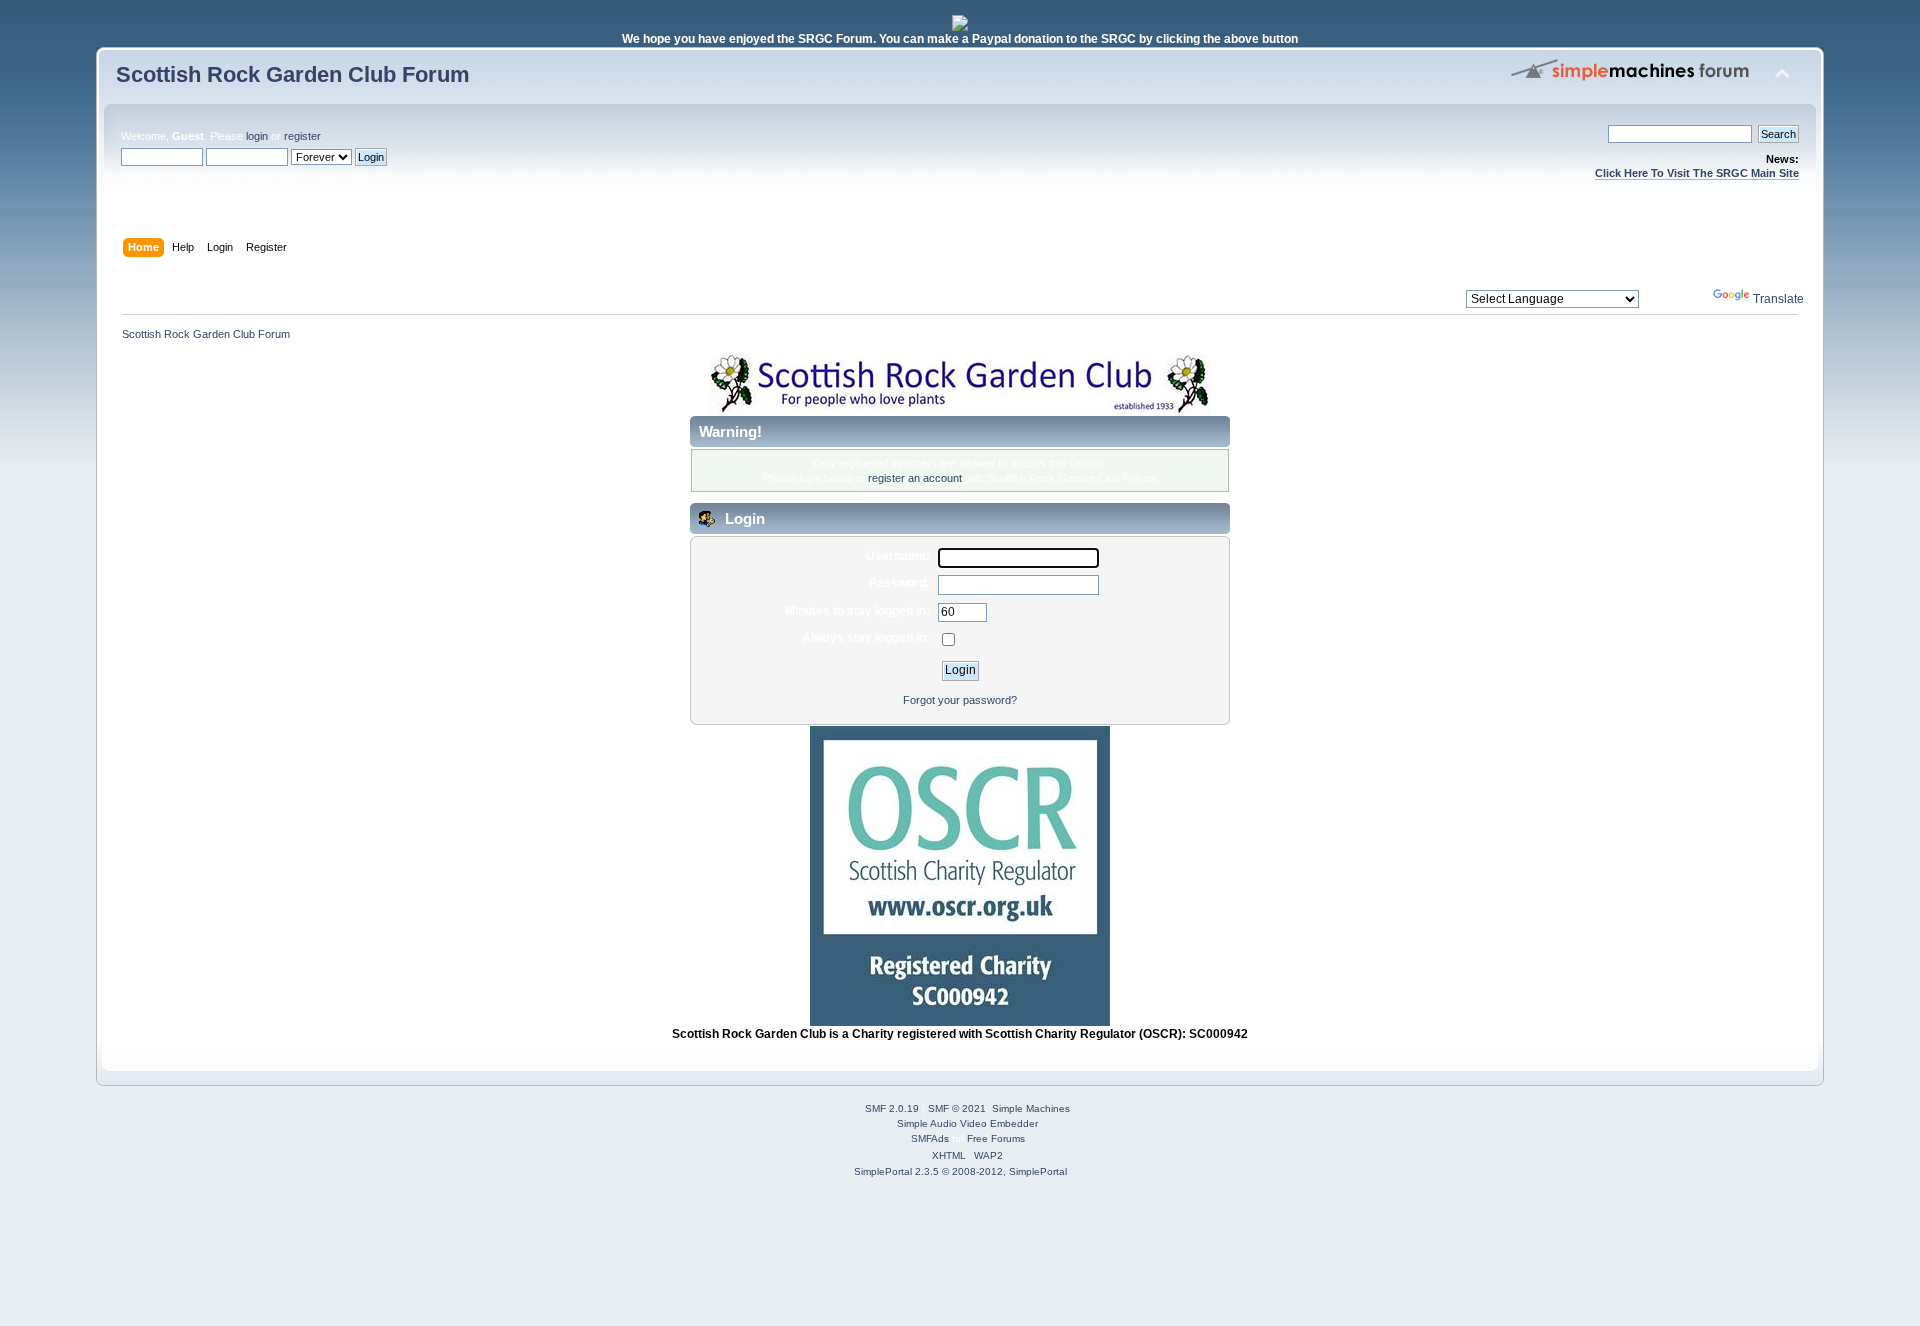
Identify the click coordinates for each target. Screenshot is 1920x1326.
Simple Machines (1031, 1108)
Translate (1778, 299)
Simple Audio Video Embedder (967, 1123)
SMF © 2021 (957, 1108)
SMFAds (930, 1138)
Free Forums (996, 1138)
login (257, 136)
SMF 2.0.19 (892, 1108)
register (302, 136)
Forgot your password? (960, 700)
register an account (915, 478)
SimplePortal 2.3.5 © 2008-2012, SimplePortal (960, 1171)
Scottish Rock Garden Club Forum (293, 74)
